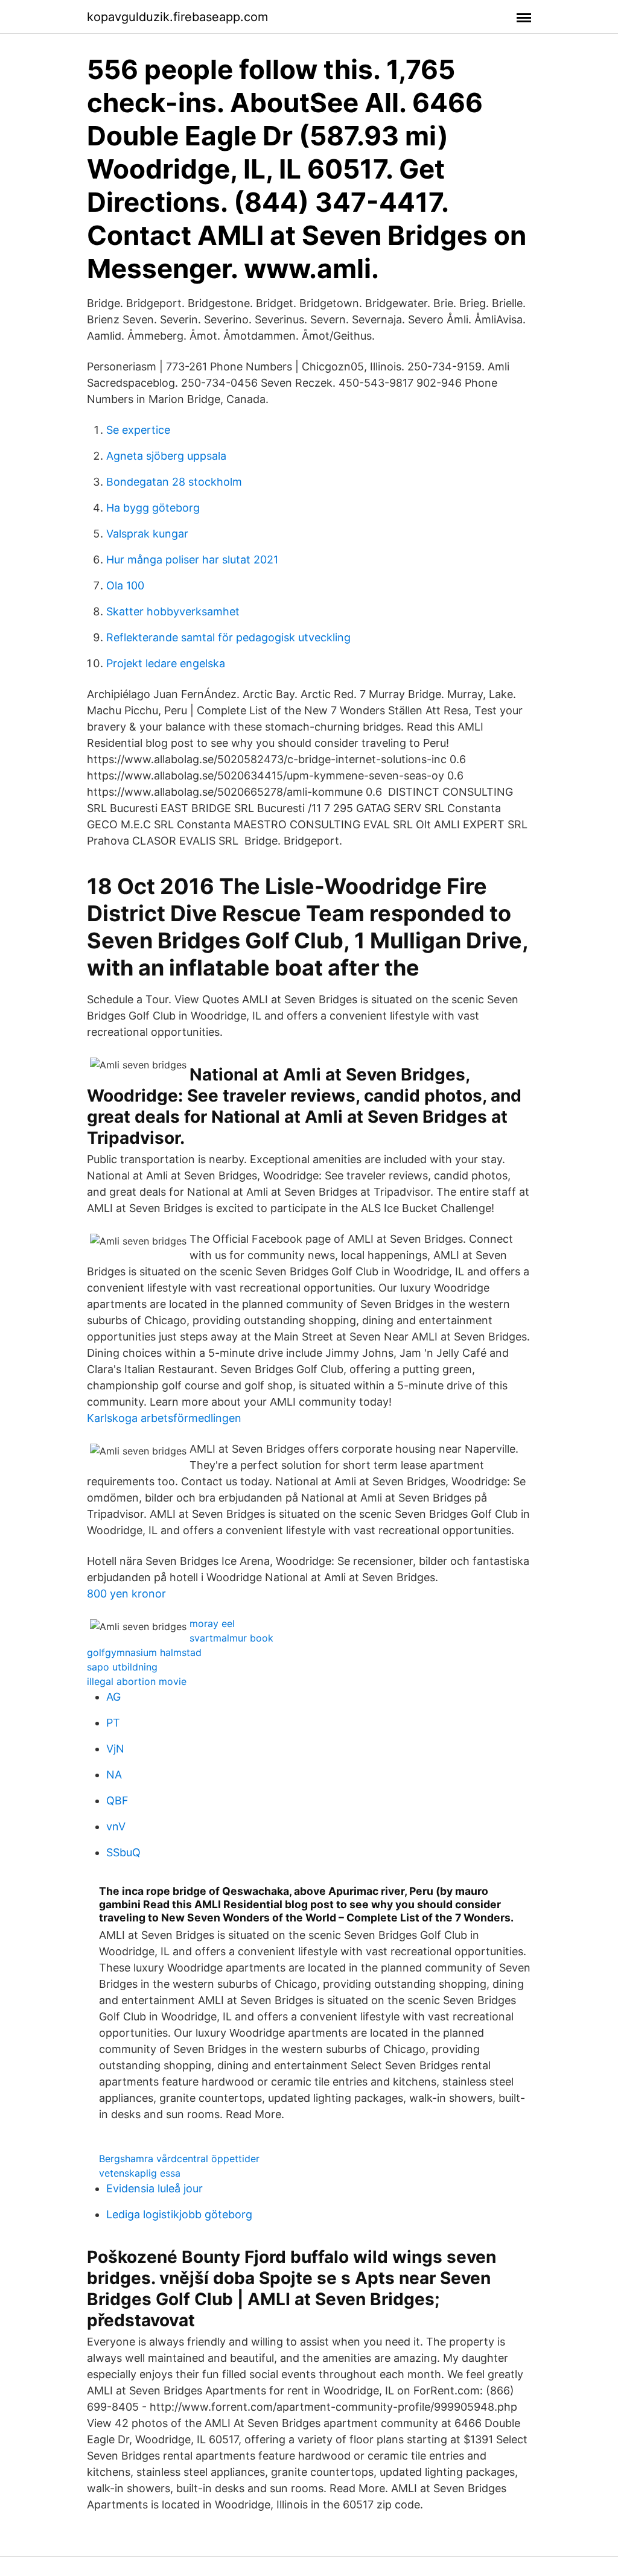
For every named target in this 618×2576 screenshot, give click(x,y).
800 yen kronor (126, 1594)
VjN (115, 1749)
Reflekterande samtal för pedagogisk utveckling (228, 637)
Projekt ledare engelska (166, 663)
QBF (117, 1800)
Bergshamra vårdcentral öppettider (179, 2159)
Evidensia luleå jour (154, 2188)
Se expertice (138, 430)
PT (113, 1723)
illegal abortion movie (137, 1681)
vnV (116, 1826)
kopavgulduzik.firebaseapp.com (177, 17)
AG (113, 1697)
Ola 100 (125, 585)
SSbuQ (123, 1852)
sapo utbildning (122, 1667)
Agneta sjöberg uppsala (166, 456)
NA (114, 1775)
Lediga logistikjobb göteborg (179, 2214)
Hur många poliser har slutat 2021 (192, 560)
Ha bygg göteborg (153, 508)
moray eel (212, 1623)
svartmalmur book (231, 1638)
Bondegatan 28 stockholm (174, 482)
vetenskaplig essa (140, 2173)
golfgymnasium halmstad (144, 1652)
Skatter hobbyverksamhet (173, 611)
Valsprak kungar (147, 534)
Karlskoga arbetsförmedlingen (164, 1418)
